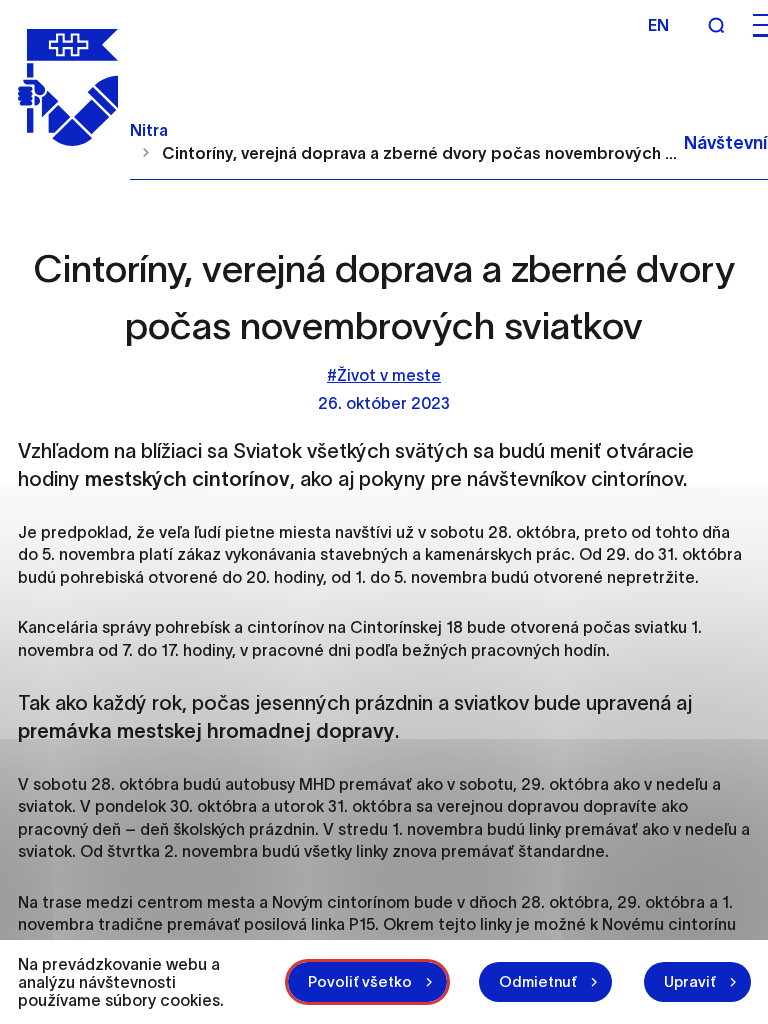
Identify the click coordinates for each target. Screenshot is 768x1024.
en (658, 25)
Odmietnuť (538, 981)
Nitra (149, 130)
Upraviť (690, 981)
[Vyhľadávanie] (716, 25)
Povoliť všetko (360, 981)
